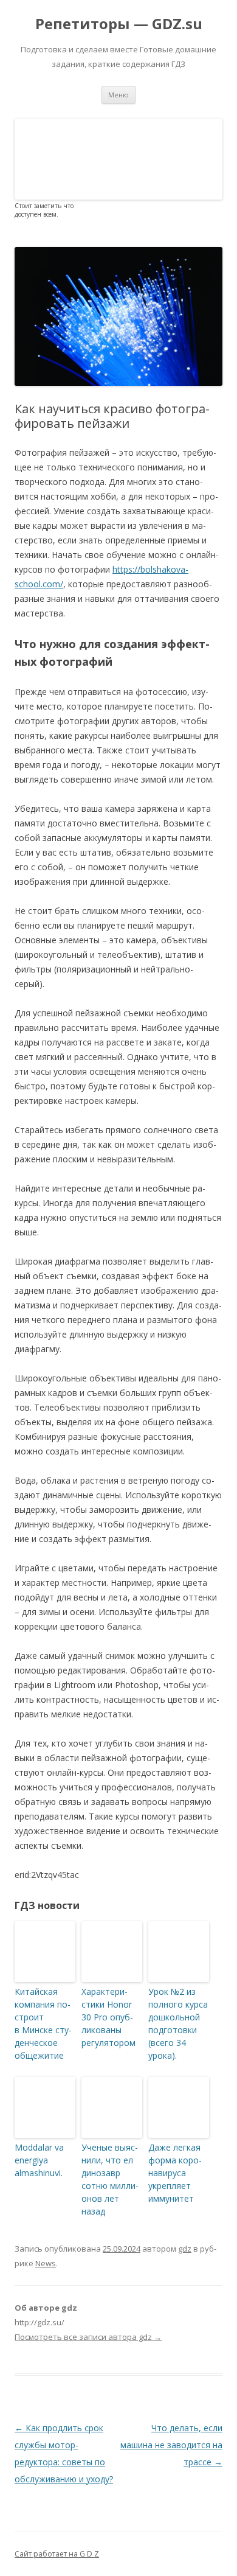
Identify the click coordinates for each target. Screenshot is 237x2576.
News (46, 2263)
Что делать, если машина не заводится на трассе (171, 2445)
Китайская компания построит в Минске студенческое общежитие (43, 2023)
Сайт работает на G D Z (57, 2554)
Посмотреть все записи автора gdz (88, 2337)
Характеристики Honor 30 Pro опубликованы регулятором (108, 2017)
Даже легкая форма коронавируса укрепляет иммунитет (175, 2173)
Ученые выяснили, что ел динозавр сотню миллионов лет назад (110, 2179)
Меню (118, 95)
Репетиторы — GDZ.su (119, 24)
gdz (185, 2249)
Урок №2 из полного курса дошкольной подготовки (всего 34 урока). (178, 2023)
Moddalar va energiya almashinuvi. (39, 2160)
